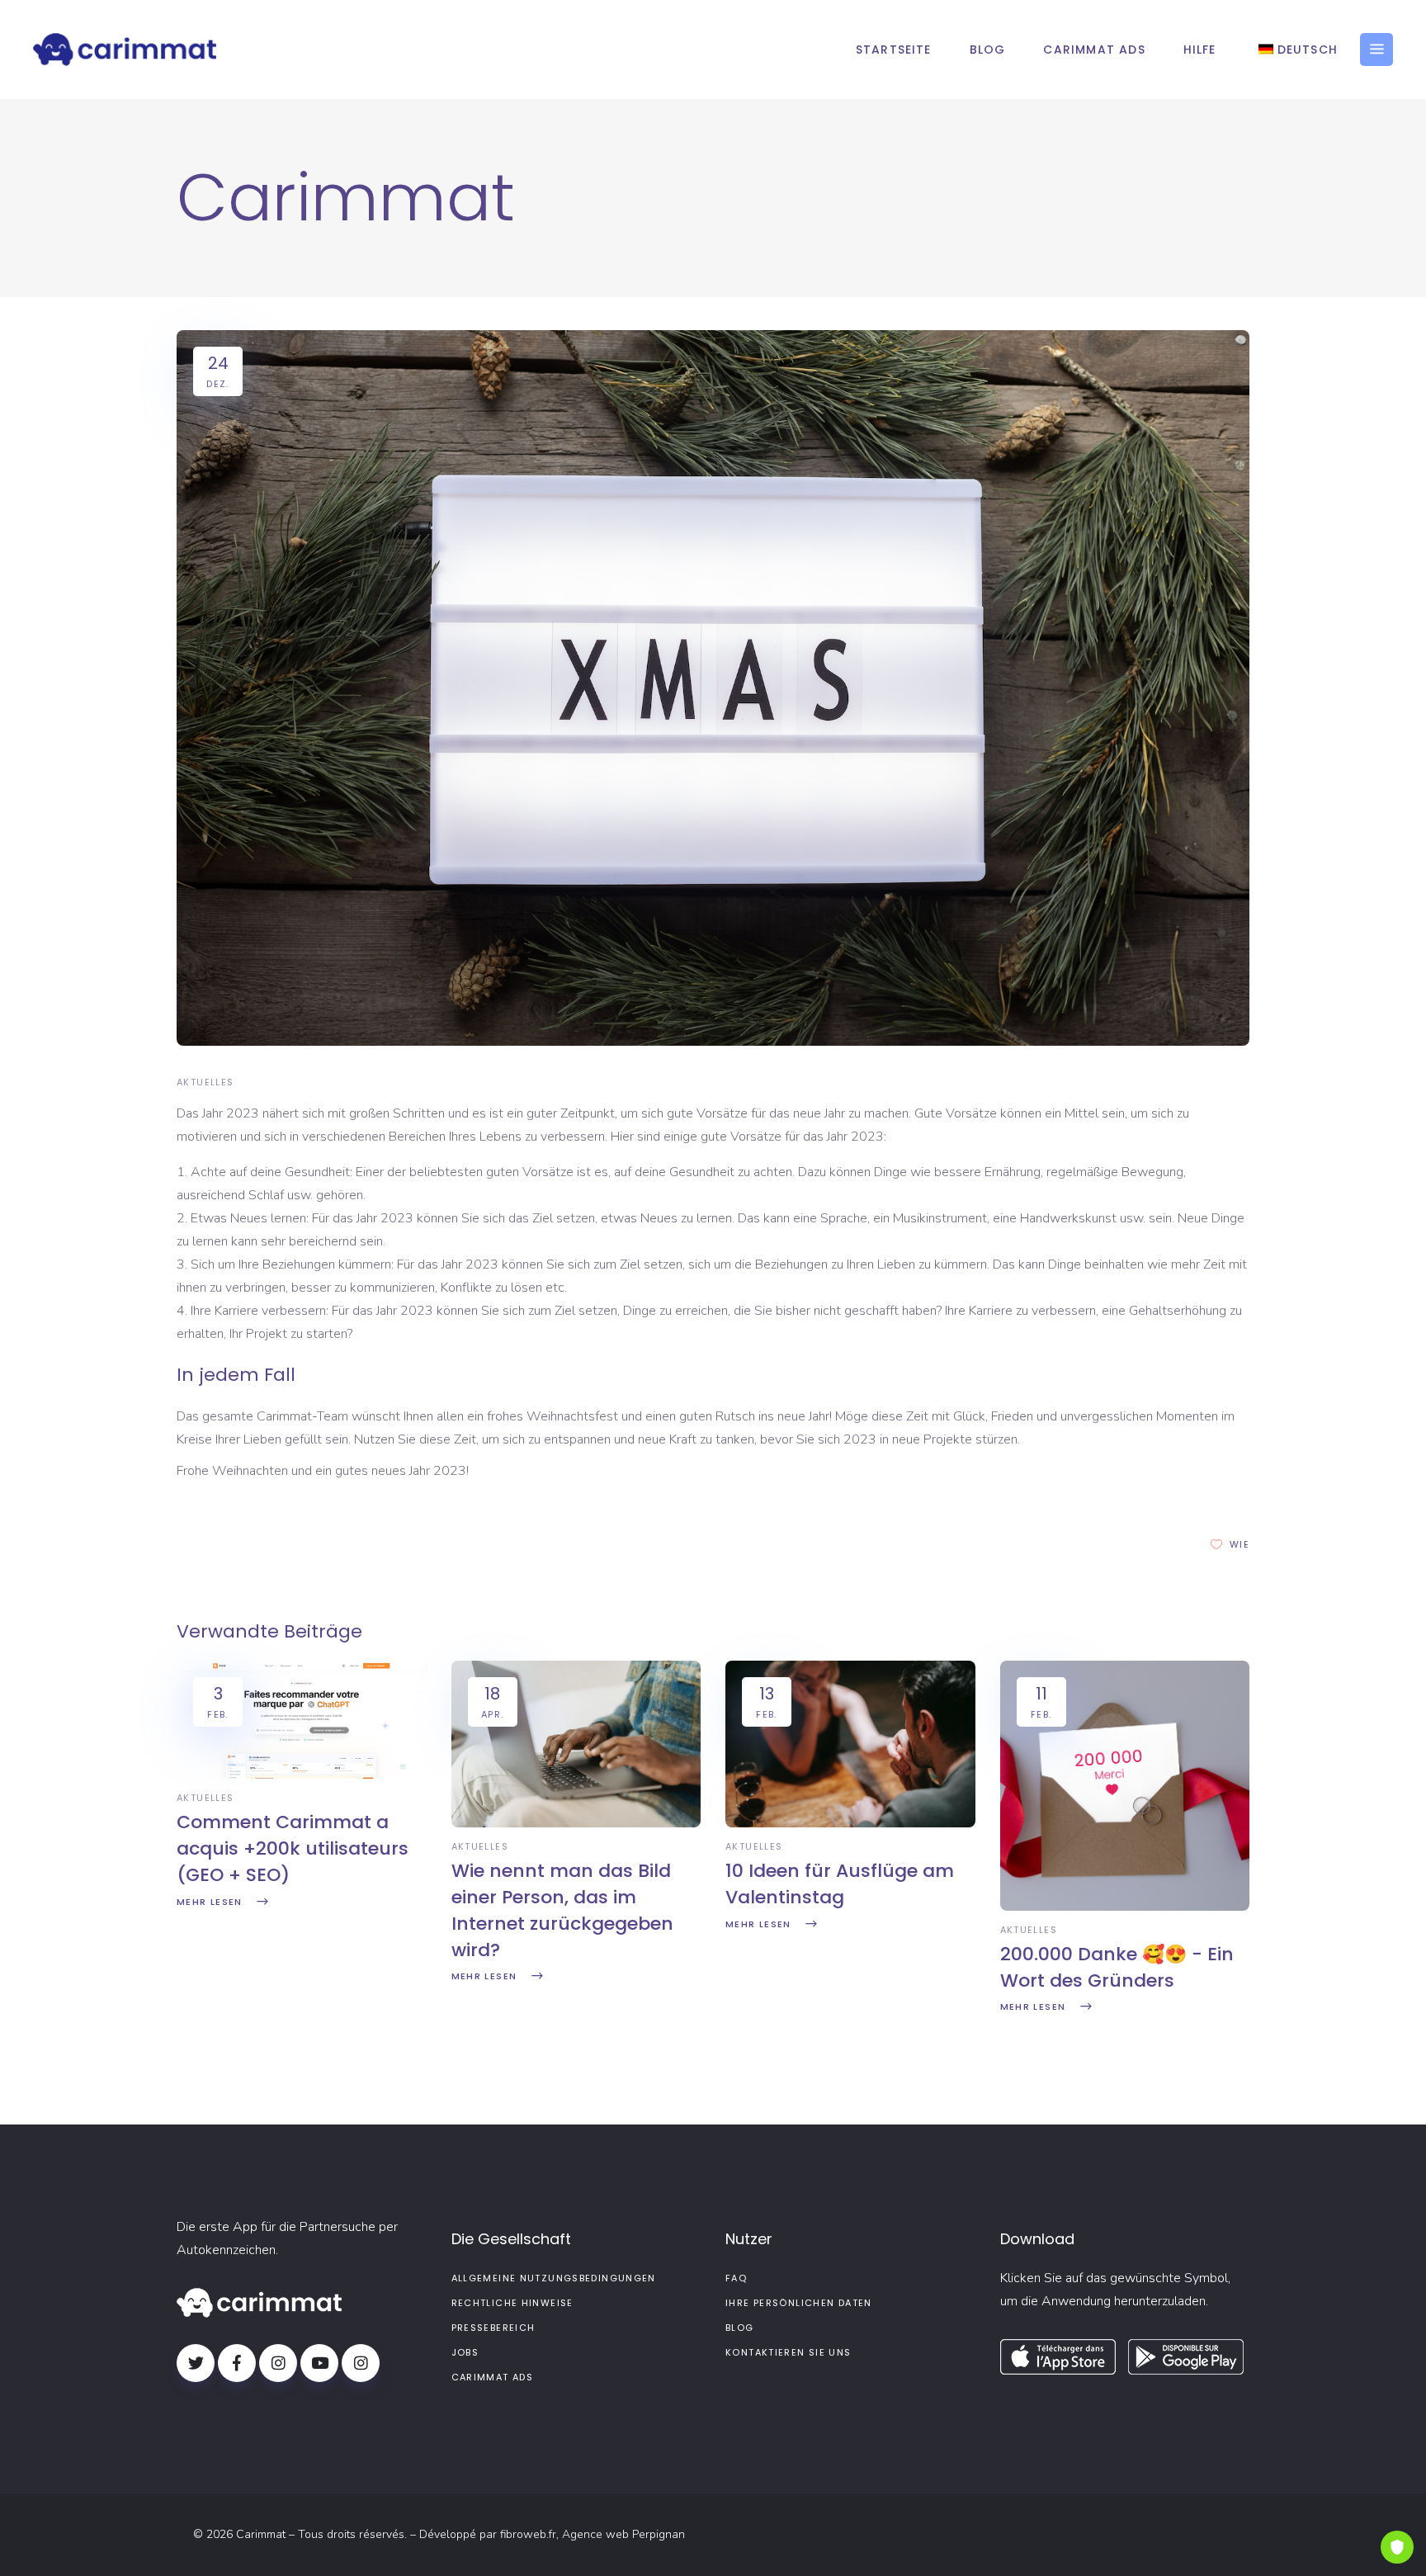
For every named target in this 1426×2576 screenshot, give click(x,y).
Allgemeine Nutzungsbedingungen (554, 2278)
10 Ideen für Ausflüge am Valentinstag (840, 1884)
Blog (740, 2328)
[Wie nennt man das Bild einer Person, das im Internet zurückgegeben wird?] (576, 1823)
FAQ (736, 2278)
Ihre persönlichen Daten (799, 2303)
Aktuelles (205, 1082)
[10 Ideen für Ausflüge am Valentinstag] (850, 1823)
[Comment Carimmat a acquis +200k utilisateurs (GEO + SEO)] (302, 1775)
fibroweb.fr (528, 2534)
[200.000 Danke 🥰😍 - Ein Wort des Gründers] (1125, 1907)
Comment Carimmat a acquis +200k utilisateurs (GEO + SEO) (293, 1848)
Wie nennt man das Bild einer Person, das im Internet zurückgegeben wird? (562, 1910)
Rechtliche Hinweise (512, 2303)
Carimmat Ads (493, 2377)
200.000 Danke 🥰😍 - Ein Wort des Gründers (1117, 1967)
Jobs (465, 2352)
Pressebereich (493, 2328)
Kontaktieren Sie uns (789, 2352)
